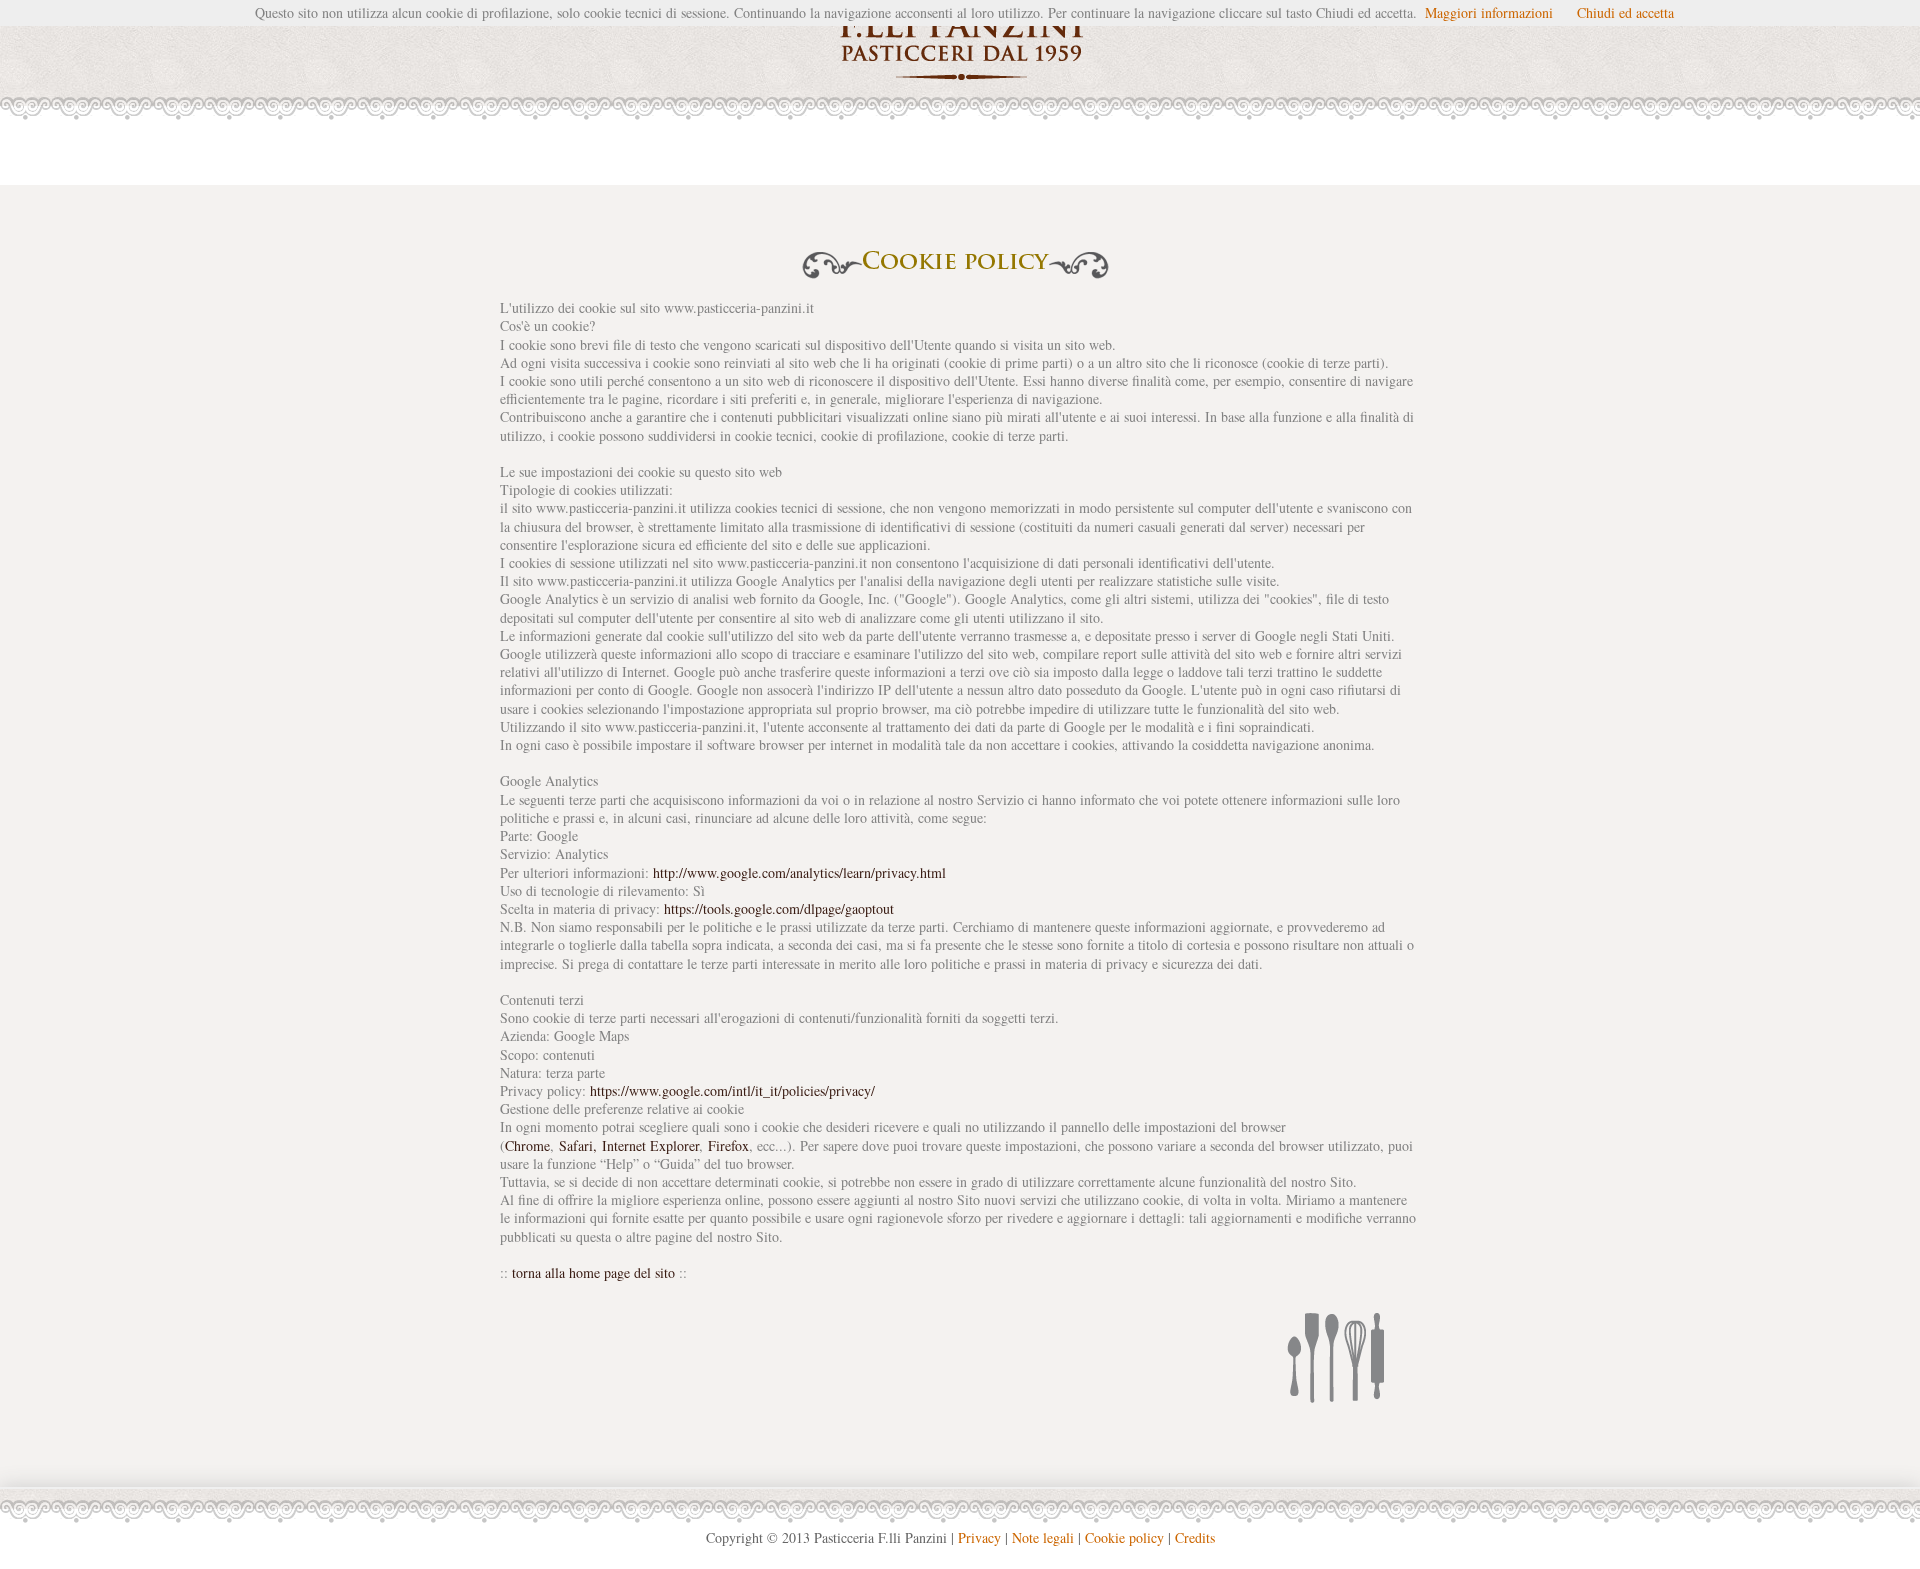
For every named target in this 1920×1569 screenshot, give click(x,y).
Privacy (979, 1537)
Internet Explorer (650, 1145)
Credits (1195, 1537)
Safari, (578, 1145)
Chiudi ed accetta (1625, 12)
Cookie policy (1124, 1537)
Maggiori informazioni (1489, 12)
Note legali (1043, 1537)
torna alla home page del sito (593, 1272)
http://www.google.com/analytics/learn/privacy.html (799, 872)
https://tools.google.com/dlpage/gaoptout (779, 908)
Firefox (728, 1145)
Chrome (527, 1145)
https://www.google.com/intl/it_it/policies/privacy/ (732, 1090)
